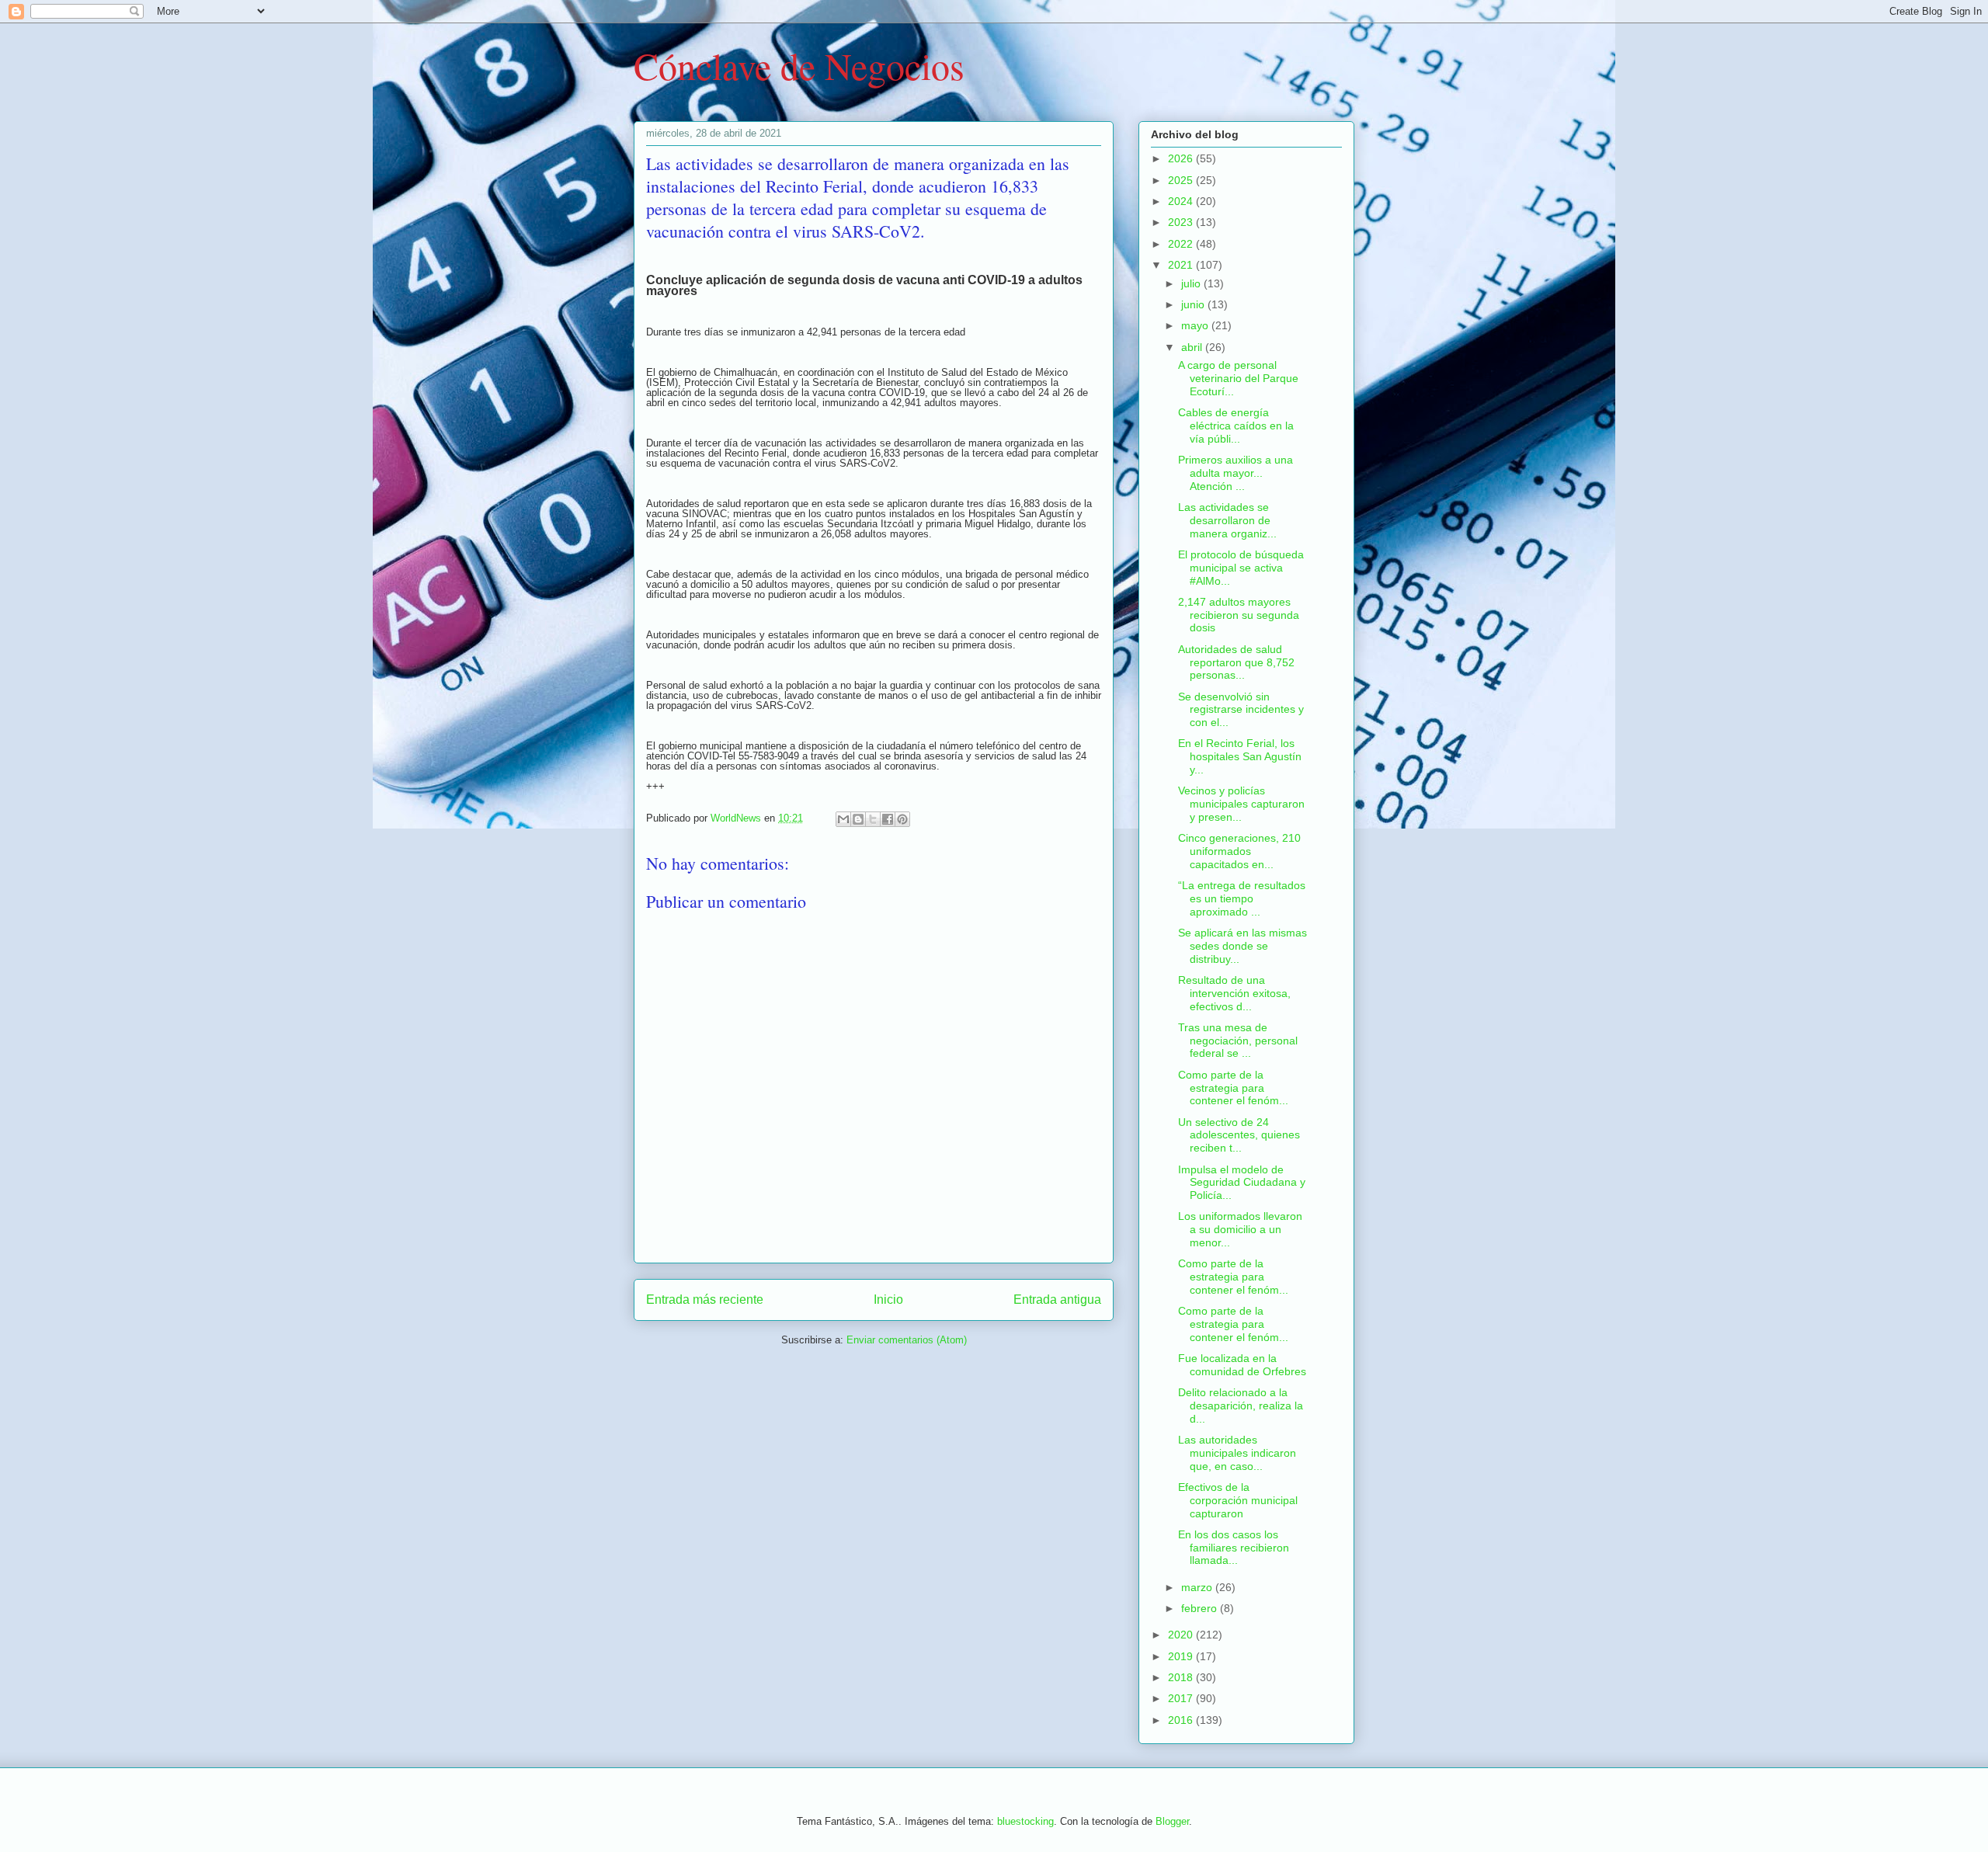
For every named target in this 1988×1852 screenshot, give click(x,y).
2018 (1182, 1677)
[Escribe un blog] (858, 819)
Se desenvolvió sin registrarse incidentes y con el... (1241, 710)
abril (1193, 347)
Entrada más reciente (705, 1300)
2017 (1182, 1698)
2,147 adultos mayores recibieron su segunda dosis (1239, 615)
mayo (1196, 325)
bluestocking (1025, 1821)
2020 (1182, 1635)
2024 (1182, 201)
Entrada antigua (1057, 1300)
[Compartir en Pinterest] (902, 819)
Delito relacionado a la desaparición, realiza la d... (1241, 1406)
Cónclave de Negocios (799, 65)
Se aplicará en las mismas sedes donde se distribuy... (1242, 946)
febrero (1201, 1608)
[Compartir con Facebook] (888, 819)
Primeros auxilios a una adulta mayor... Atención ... (1236, 473)
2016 (1182, 1720)
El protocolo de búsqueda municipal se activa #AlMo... (1241, 568)
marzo (1198, 1587)
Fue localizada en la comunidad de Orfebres (1242, 1365)
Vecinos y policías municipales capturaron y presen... (1241, 804)
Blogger (1172, 1821)
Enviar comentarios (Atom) (907, 1340)
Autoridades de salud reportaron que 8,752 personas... (1236, 662)
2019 (1182, 1656)
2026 (1182, 158)
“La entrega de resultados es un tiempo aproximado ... (1242, 898)
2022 (1182, 244)
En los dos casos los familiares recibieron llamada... (1234, 1548)
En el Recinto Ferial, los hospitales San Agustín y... (1240, 756)
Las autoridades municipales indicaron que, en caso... (1237, 1453)
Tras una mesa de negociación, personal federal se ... (1238, 1041)
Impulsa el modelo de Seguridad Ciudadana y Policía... (1242, 1183)
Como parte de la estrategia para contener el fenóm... (1233, 1088)
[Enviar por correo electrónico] (843, 819)
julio (1192, 283)
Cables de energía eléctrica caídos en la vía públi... (1236, 426)
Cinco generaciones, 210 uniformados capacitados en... (1239, 851)
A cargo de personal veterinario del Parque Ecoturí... (1238, 378)
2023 (1182, 222)
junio (1194, 304)
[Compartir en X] (873, 819)
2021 (1182, 265)
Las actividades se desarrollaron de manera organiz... (1227, 520)
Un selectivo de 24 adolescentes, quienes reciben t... (1239, 1135)
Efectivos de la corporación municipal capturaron (1238, 1500)
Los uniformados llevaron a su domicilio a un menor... (1240, 1229)
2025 (1182, 180)
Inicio (888, 1300)
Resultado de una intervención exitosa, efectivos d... (1234, 993)
